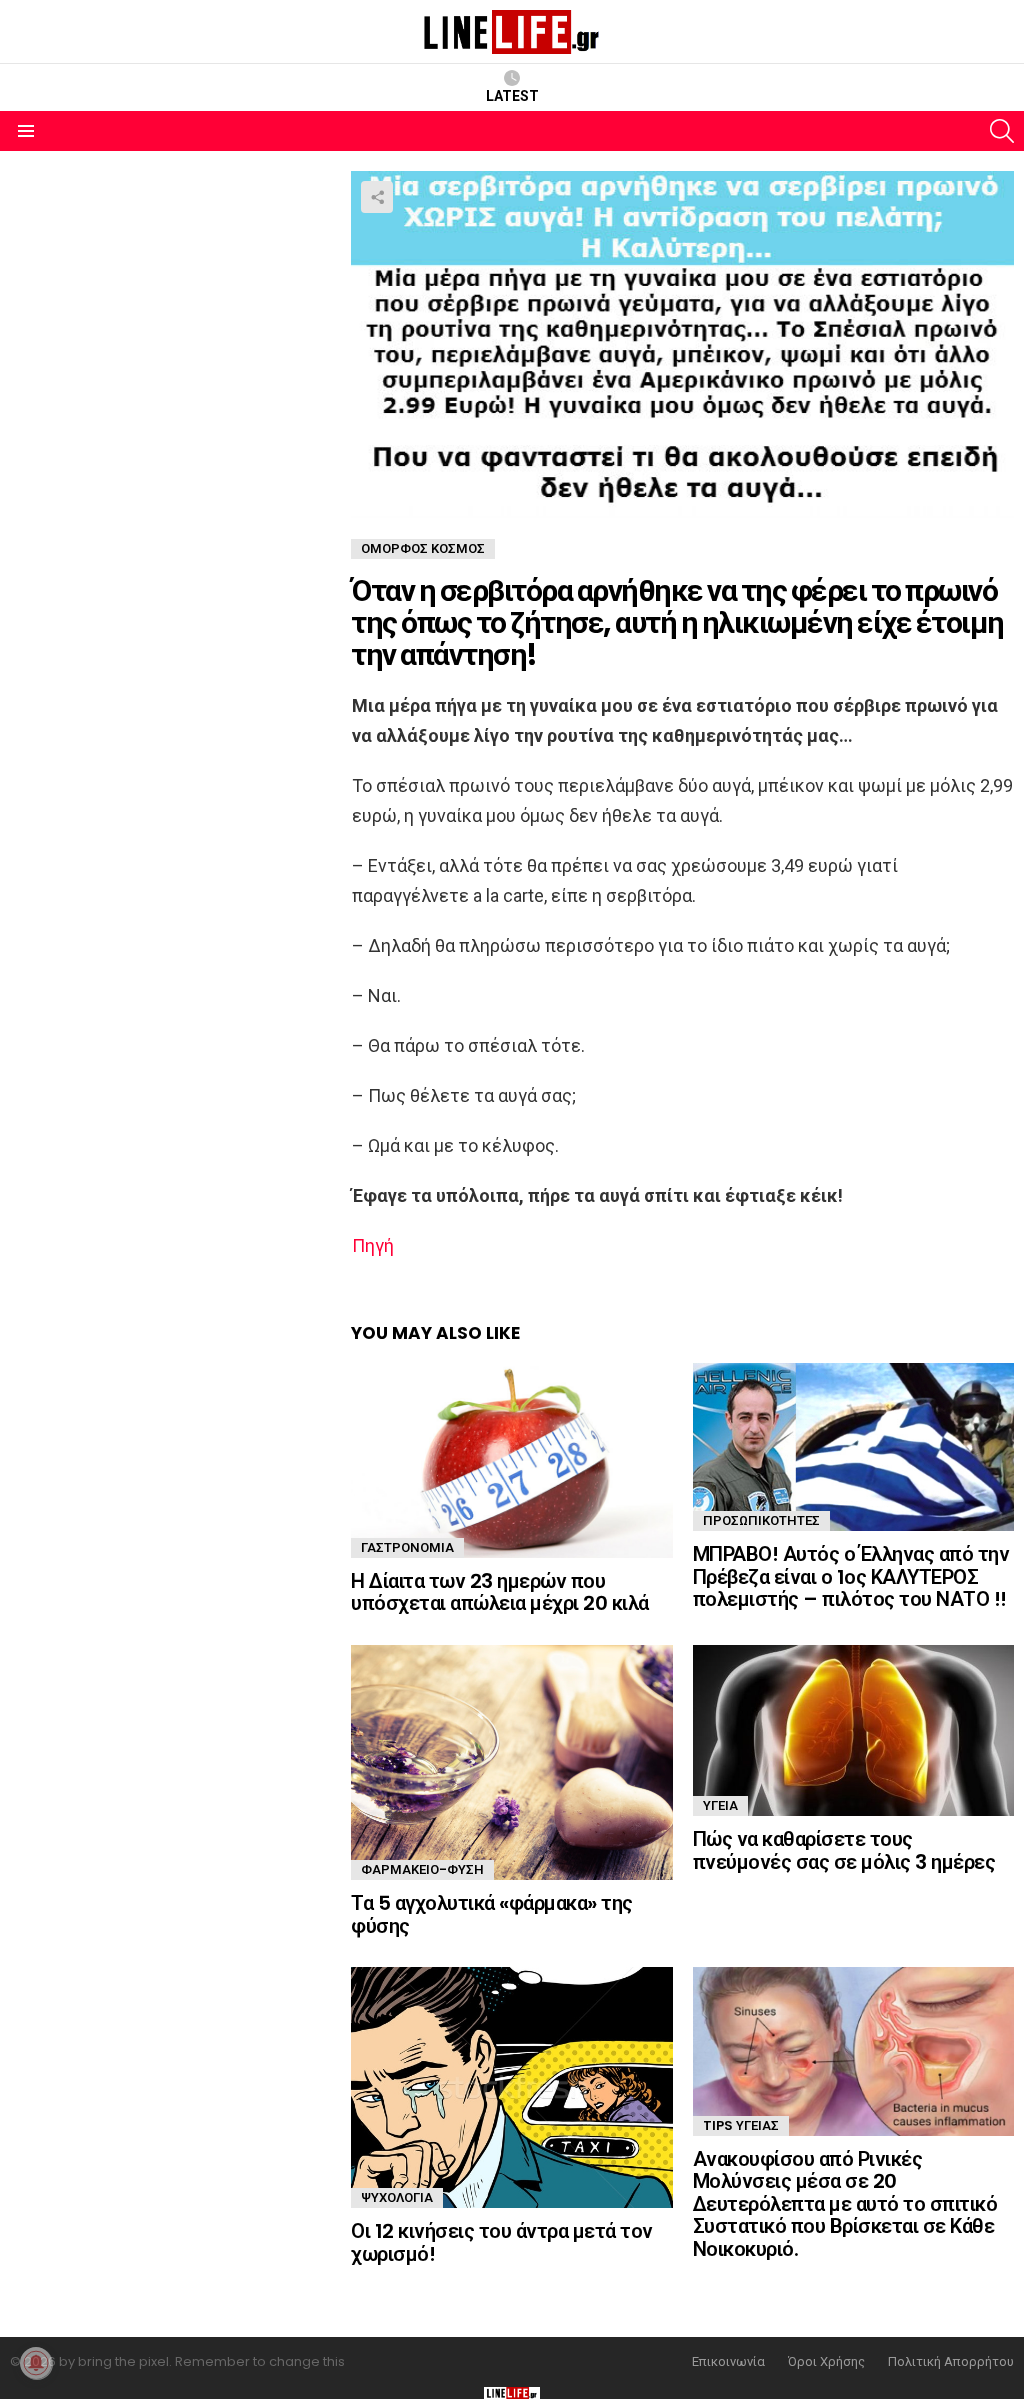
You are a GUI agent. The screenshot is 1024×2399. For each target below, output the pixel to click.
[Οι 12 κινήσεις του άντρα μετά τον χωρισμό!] (511, 2087)
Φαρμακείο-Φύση (422, 1869)
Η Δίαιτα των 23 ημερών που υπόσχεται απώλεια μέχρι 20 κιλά (500, 1592)
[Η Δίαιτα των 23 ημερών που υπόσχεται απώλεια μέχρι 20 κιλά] (511, 1460)
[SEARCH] (1002, 131)
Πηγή (373, 1245)
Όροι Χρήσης (826, 2362)
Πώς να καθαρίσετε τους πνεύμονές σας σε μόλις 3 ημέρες (844, 1850)
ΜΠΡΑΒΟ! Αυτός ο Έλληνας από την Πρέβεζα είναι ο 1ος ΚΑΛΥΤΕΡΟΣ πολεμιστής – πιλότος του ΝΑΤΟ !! (851, 1576)
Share (377, 197)
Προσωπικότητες (761, 1520)
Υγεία (720, 1805)
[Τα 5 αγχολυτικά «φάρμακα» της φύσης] (511, 1762)
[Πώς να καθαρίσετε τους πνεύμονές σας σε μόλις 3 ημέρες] (853, 1730)
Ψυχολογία (397, 2197)
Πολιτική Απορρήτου (951, 2362)
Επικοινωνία (728, 2362)
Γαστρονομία (407, 1547)
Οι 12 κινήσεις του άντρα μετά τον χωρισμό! (502, 2242)
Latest (512, 96)
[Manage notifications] (36, 2363)
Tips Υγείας (741, 2125)
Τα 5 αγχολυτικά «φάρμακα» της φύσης (492, 1914)
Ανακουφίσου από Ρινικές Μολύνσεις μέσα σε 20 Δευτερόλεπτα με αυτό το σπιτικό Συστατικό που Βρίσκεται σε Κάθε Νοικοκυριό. (845, 2204)
